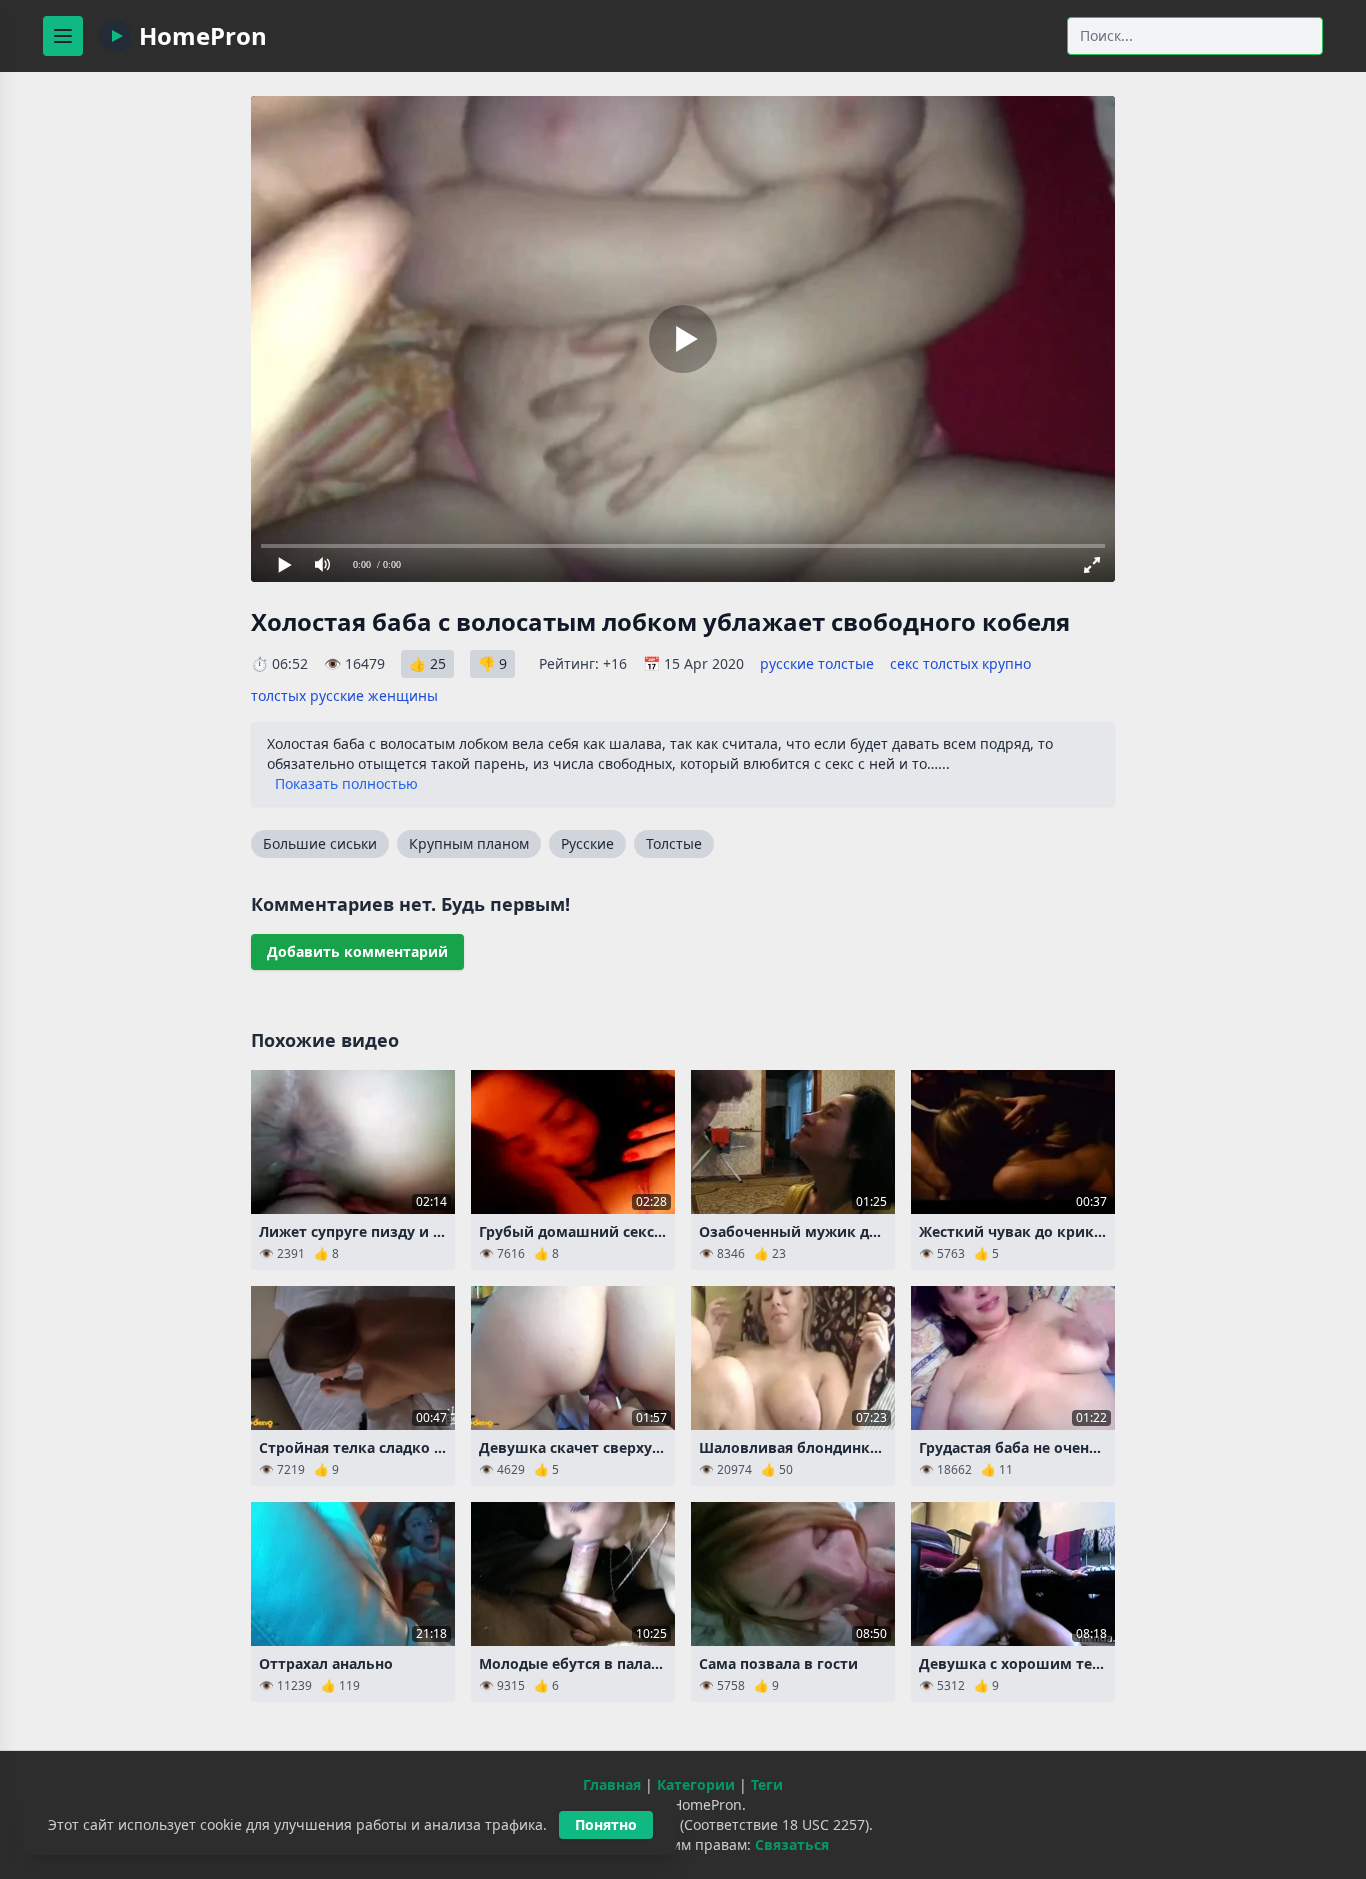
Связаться (792, 1844)
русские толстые (817, 663)
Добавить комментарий (357, 951)
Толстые (674, 843)
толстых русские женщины (344, 695)
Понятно (606, 1824)
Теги (767, 1784)
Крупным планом (469, 843)
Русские (587, 843)
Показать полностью (346, 783)
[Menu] (63, 36)
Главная (612, 1784)
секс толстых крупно (960, 663)
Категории (696, 1784)
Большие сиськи (320, 843)
